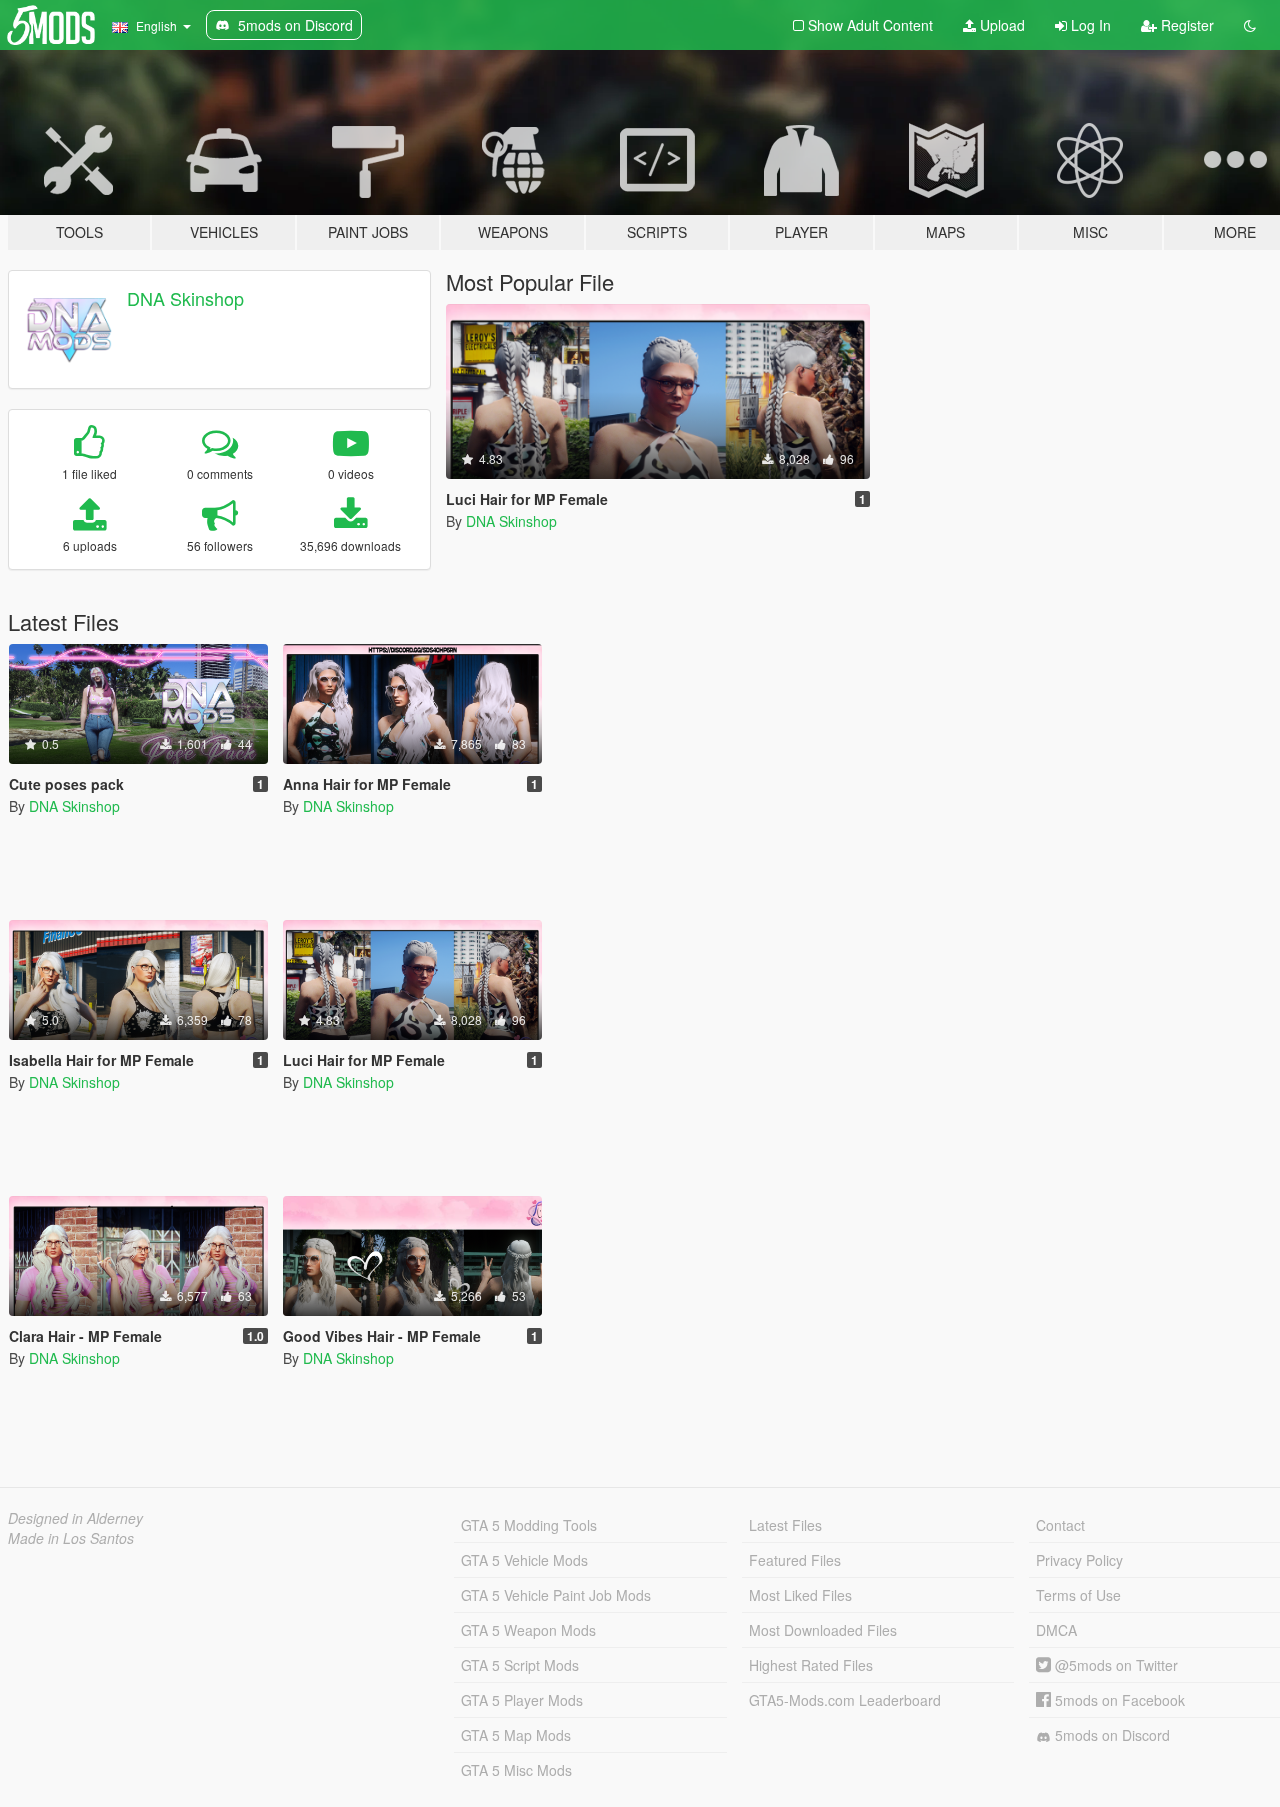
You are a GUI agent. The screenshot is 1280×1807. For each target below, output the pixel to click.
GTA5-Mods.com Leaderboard (845, 1700)
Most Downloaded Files (823, 1630)
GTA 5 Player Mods (522, 1700)
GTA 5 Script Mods (520, 1665)
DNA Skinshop (185, 298)
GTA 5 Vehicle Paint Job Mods (556, 1595)
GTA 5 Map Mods (516, 1735)
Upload (1000, 25)
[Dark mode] (1250, 25)
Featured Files (795, 1560)
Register (1185, 25)
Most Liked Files (800, 1595)
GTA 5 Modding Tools (529, 1525)
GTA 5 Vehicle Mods (524, 1560)
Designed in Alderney (75, 1518)
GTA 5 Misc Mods (516, 1770)
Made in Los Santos (71, 1538)
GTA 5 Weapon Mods (528, 1630)
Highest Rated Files (811, 1665)
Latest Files (785, 1525)
